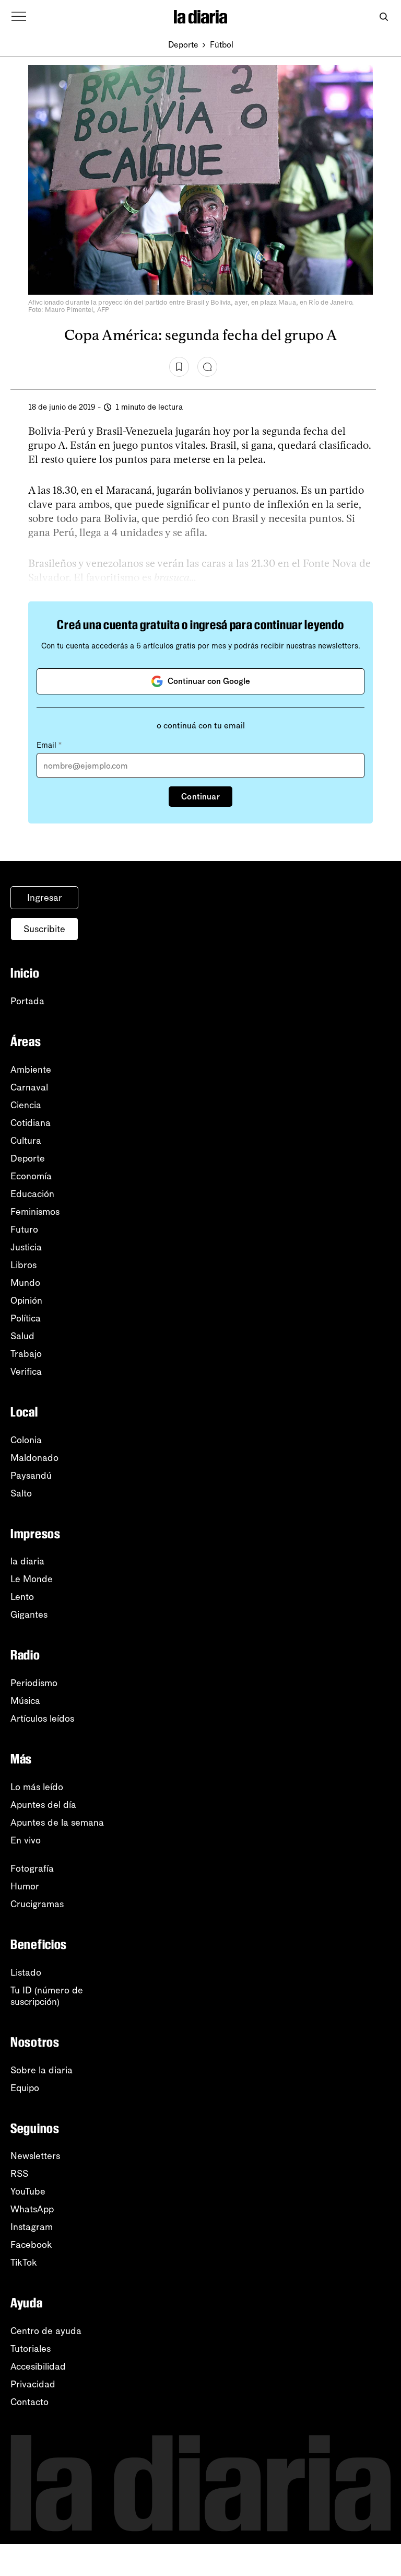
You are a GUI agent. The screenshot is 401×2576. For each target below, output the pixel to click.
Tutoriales (31, 2349)
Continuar (200, 797)
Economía (31, 1176)
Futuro (24, 1229)
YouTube (28, 2191)
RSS (19, 2174)
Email (49, 745)
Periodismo (34, 1683)
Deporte (183, 45)
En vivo (26, 1840)
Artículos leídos (42, 1719)
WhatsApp (32, 2209)
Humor (25, 1886)
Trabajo (26, 1354)
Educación (32, 1194)
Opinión (26, 1301)
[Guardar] (179, 367)
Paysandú (31, 1476)
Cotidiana (31, 1123)
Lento (22, 1597)
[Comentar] (207, 367)
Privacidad (33, 2384)
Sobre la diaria (42, 2070)
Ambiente (31, 1070)
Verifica (26, 1372)
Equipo (25, 2088)
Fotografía (32, 1869)
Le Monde (32, 1579)
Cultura (26, 1141)
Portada (27, 1001)
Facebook (31, 2245)
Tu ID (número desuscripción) (47, 1996)
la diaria (27, 1561)
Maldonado (34, 1458)
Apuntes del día (43, 1805)
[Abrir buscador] (384, 17)
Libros (23, 1265)
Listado (26, 1972)
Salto (21, 1493)
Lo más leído (37, 1787)
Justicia (26, 1247)
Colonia (26, 1440)
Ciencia (26, 1105)
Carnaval (29, 1087)
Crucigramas (37, 1904)
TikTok (24, 2262)
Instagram (32, 2227)
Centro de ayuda (46, 2331)
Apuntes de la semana (57, 1823)
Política (26, 1318)
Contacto (30, 2402)
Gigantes (29, 1615)
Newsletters (35, 2156)
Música (25, 1701)
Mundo (25, 1283)
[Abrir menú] (19, 17)
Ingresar (45, 898)
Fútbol (222, 45)
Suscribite (44, 929)
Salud (22, 1336)
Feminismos (35, 1212)
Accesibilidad (38, 2366)
